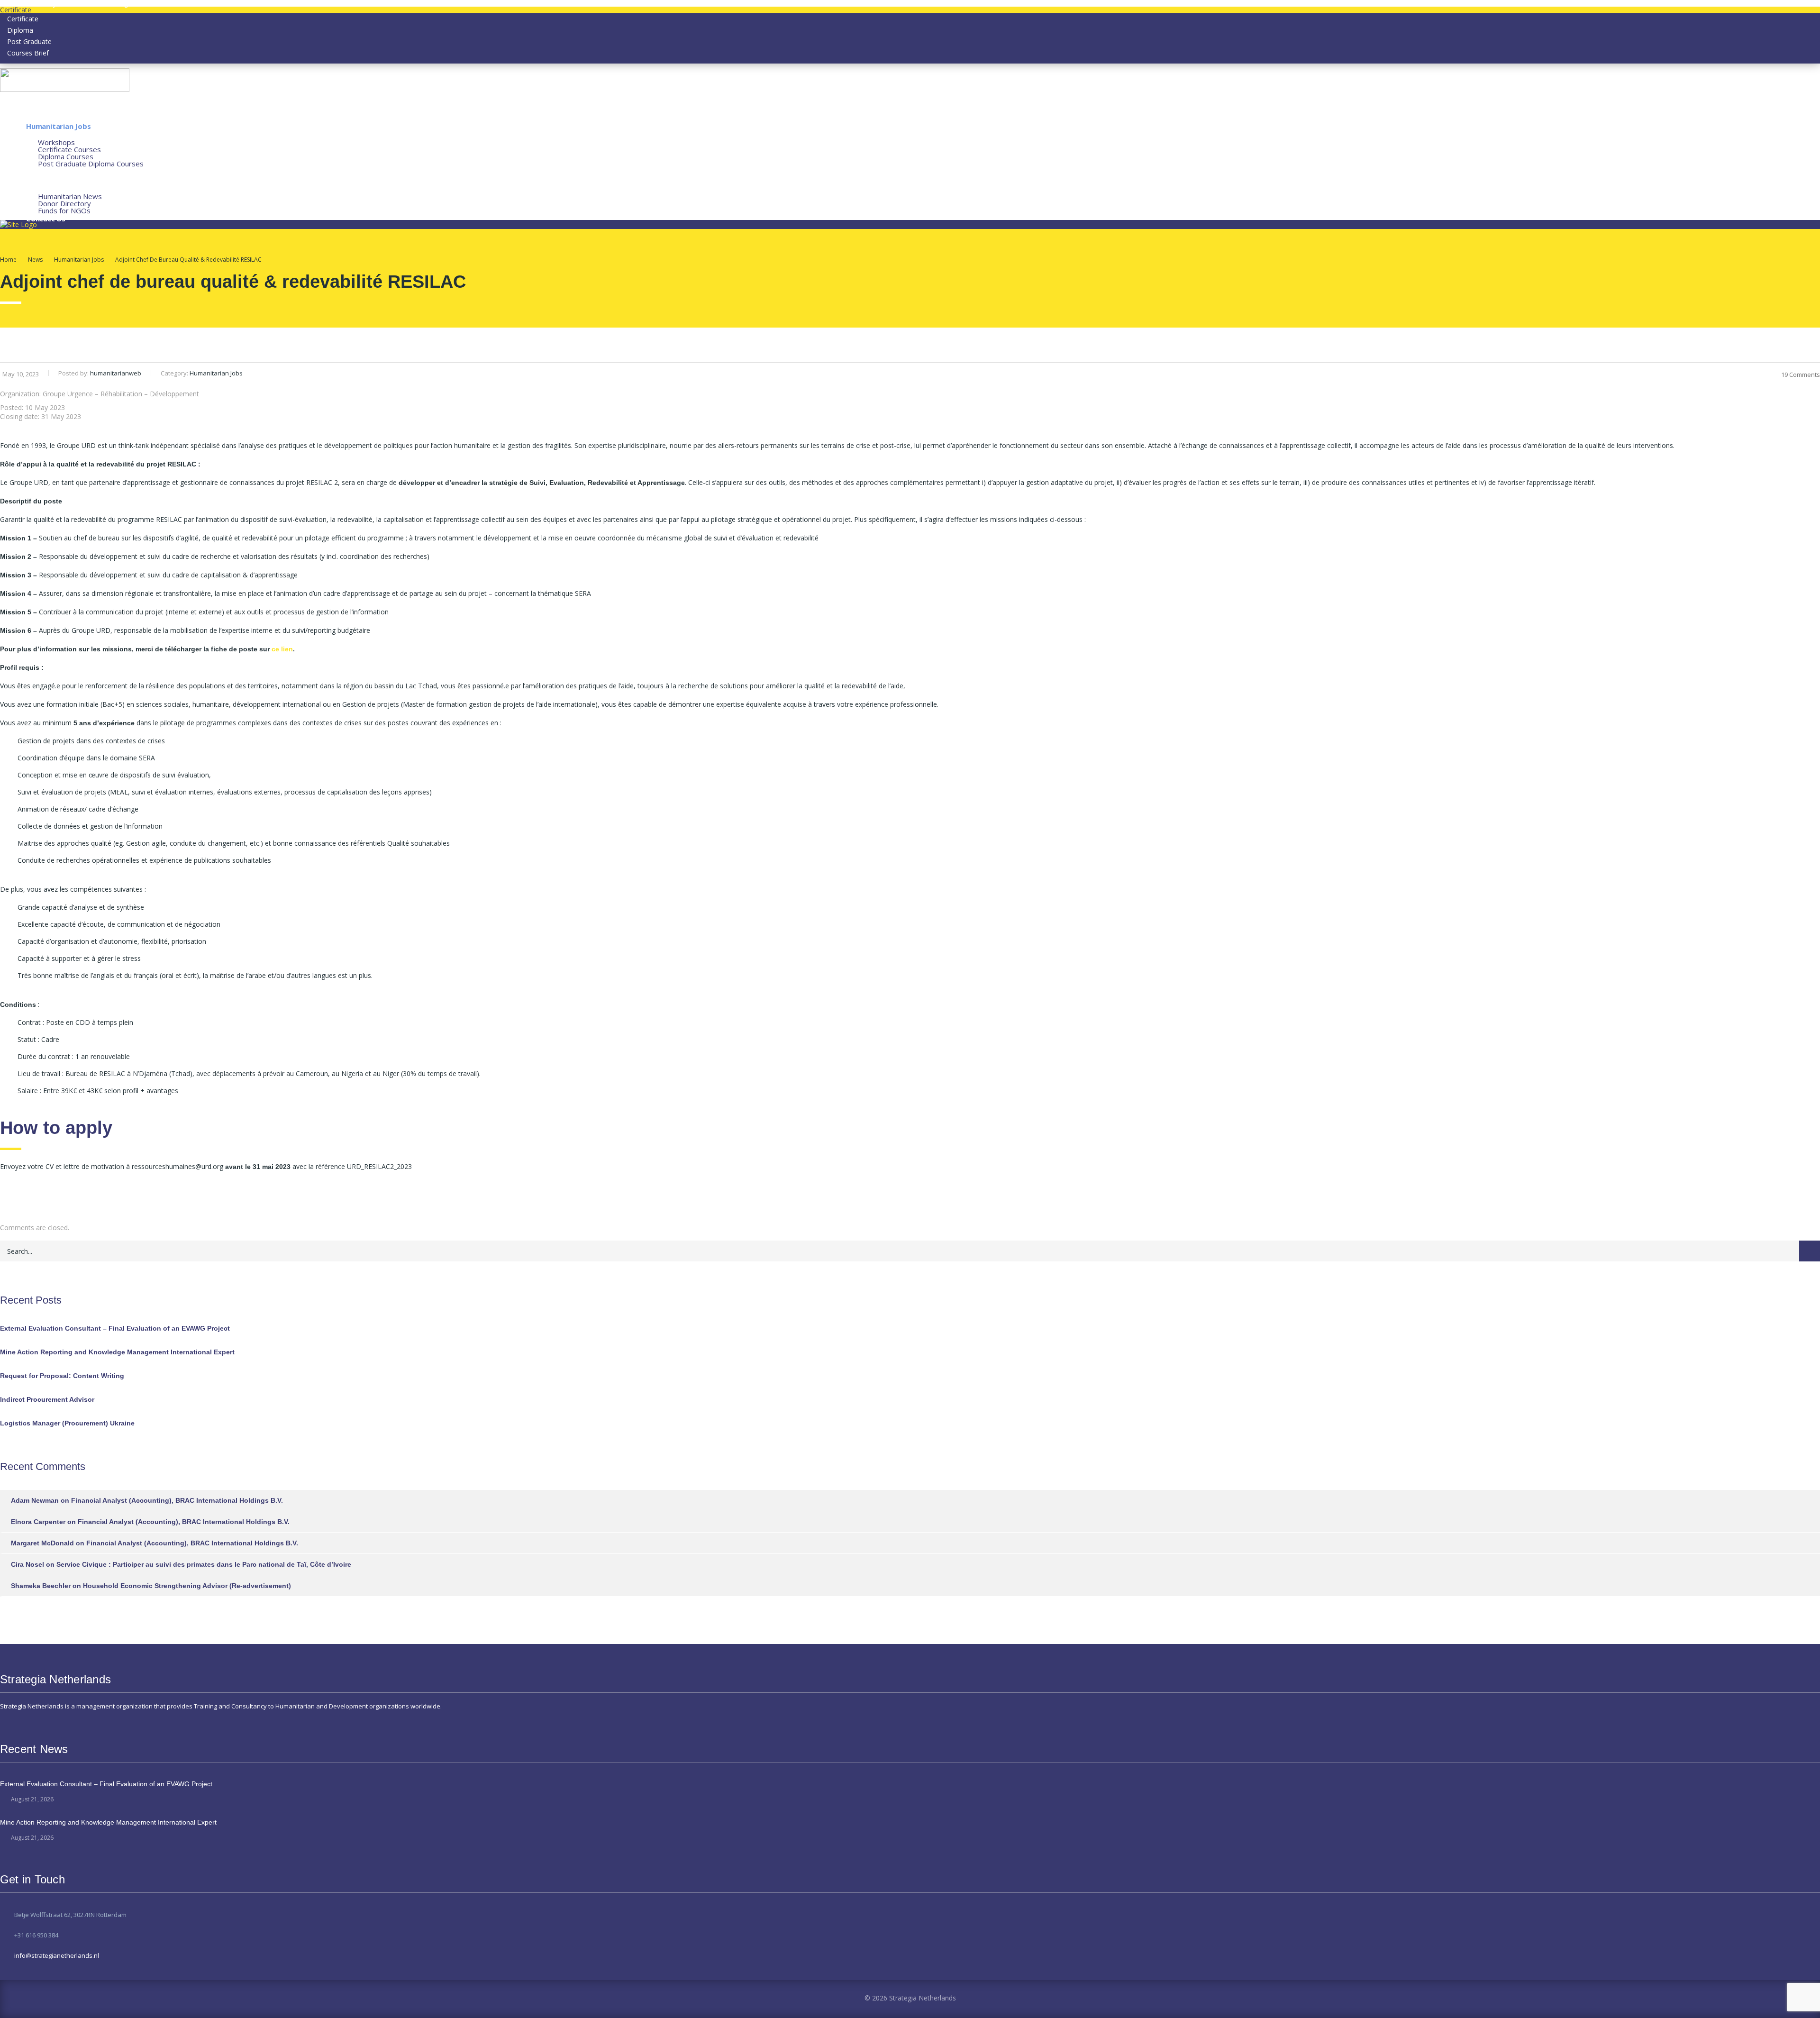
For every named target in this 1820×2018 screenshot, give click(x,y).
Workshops (56, 142)
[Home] (18, 224)
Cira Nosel (27, 1564)
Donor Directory (64, 203)
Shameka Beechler (41, 1586)
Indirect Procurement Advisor (47, 1399)
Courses (40, 135)
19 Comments (1801, 374)
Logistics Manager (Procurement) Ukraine (67, 1423)
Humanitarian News (70, 196)
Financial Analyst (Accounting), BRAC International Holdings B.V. (177, 1500)
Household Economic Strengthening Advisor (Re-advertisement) (187, 1586)
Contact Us (46, 219)
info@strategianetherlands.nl (57, 1955)
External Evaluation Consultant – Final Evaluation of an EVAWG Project (115, 1328)
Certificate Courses (69, 149)
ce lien (282, 649)
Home (8, 260)
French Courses (53, 180)
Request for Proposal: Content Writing (62, 1376)
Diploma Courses (66, 156)
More (35, 189)
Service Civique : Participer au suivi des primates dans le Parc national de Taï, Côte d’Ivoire (204, 1564)
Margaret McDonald (42, 1543)
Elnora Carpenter (38, 1522)
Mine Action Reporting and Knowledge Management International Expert (117, 1352)
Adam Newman (35, 1500)
